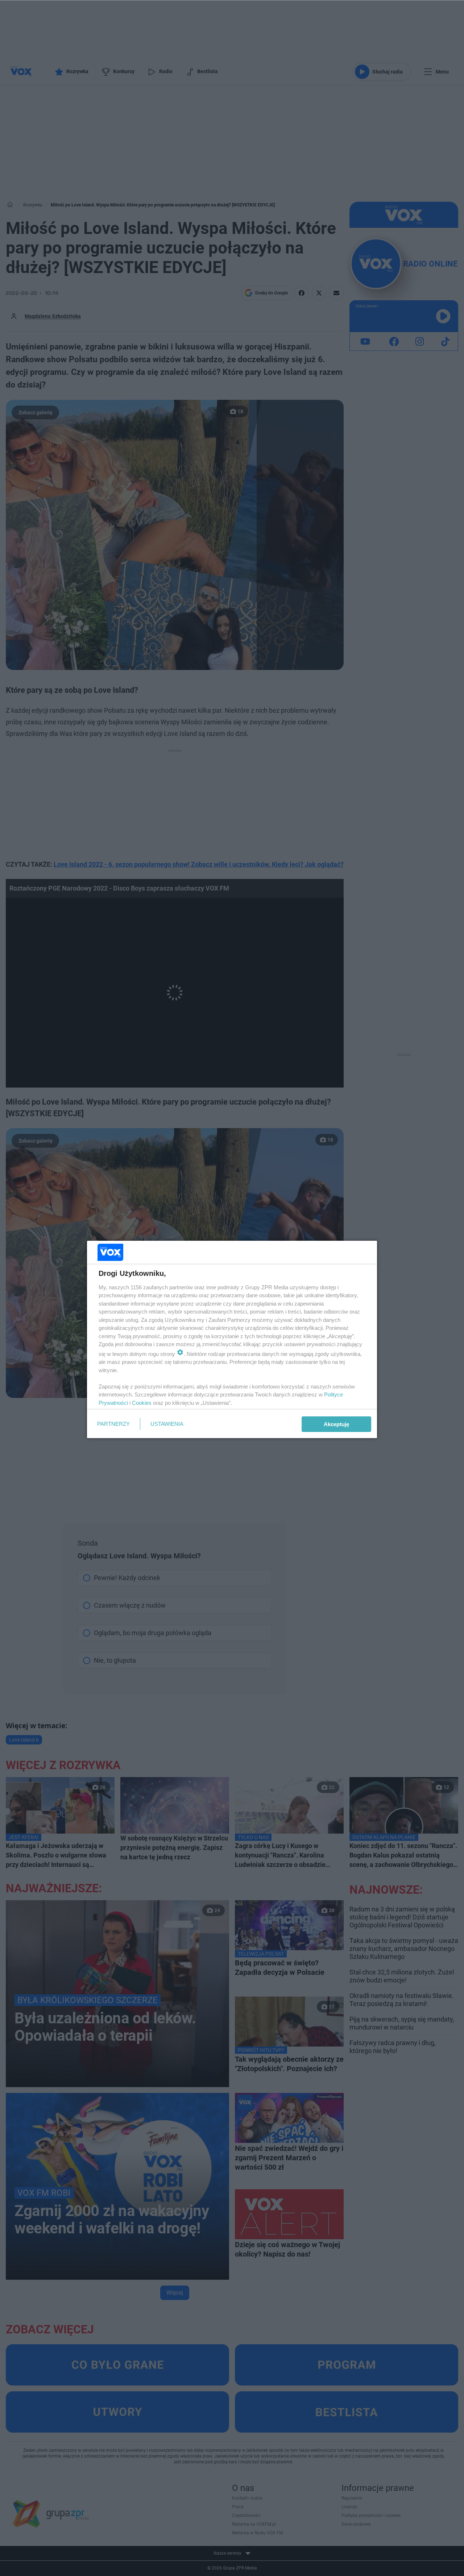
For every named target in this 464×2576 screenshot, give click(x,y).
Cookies (142, 1403)
